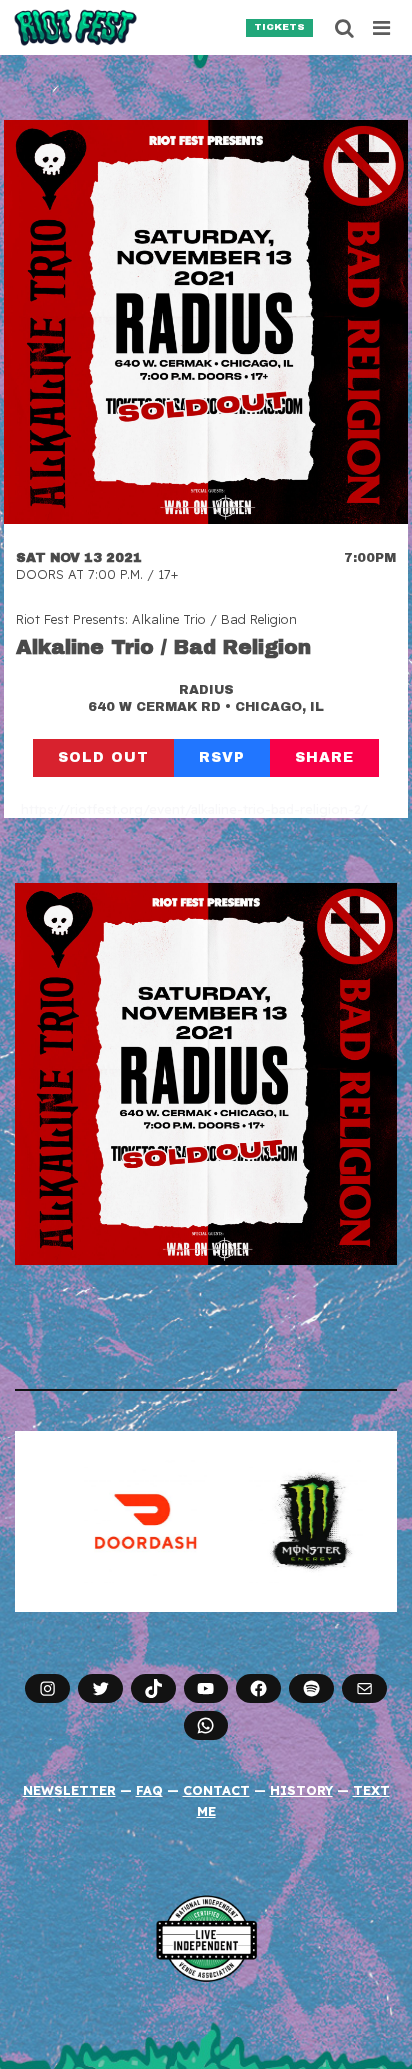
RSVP (222, 757)
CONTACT (216, 1790)
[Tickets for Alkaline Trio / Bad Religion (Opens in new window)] (206, 322)
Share (324, 757)
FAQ (149, 1790)
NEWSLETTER (69, 1790)
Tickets (279, 27)
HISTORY (301, 1790)
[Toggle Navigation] (382, 28)
